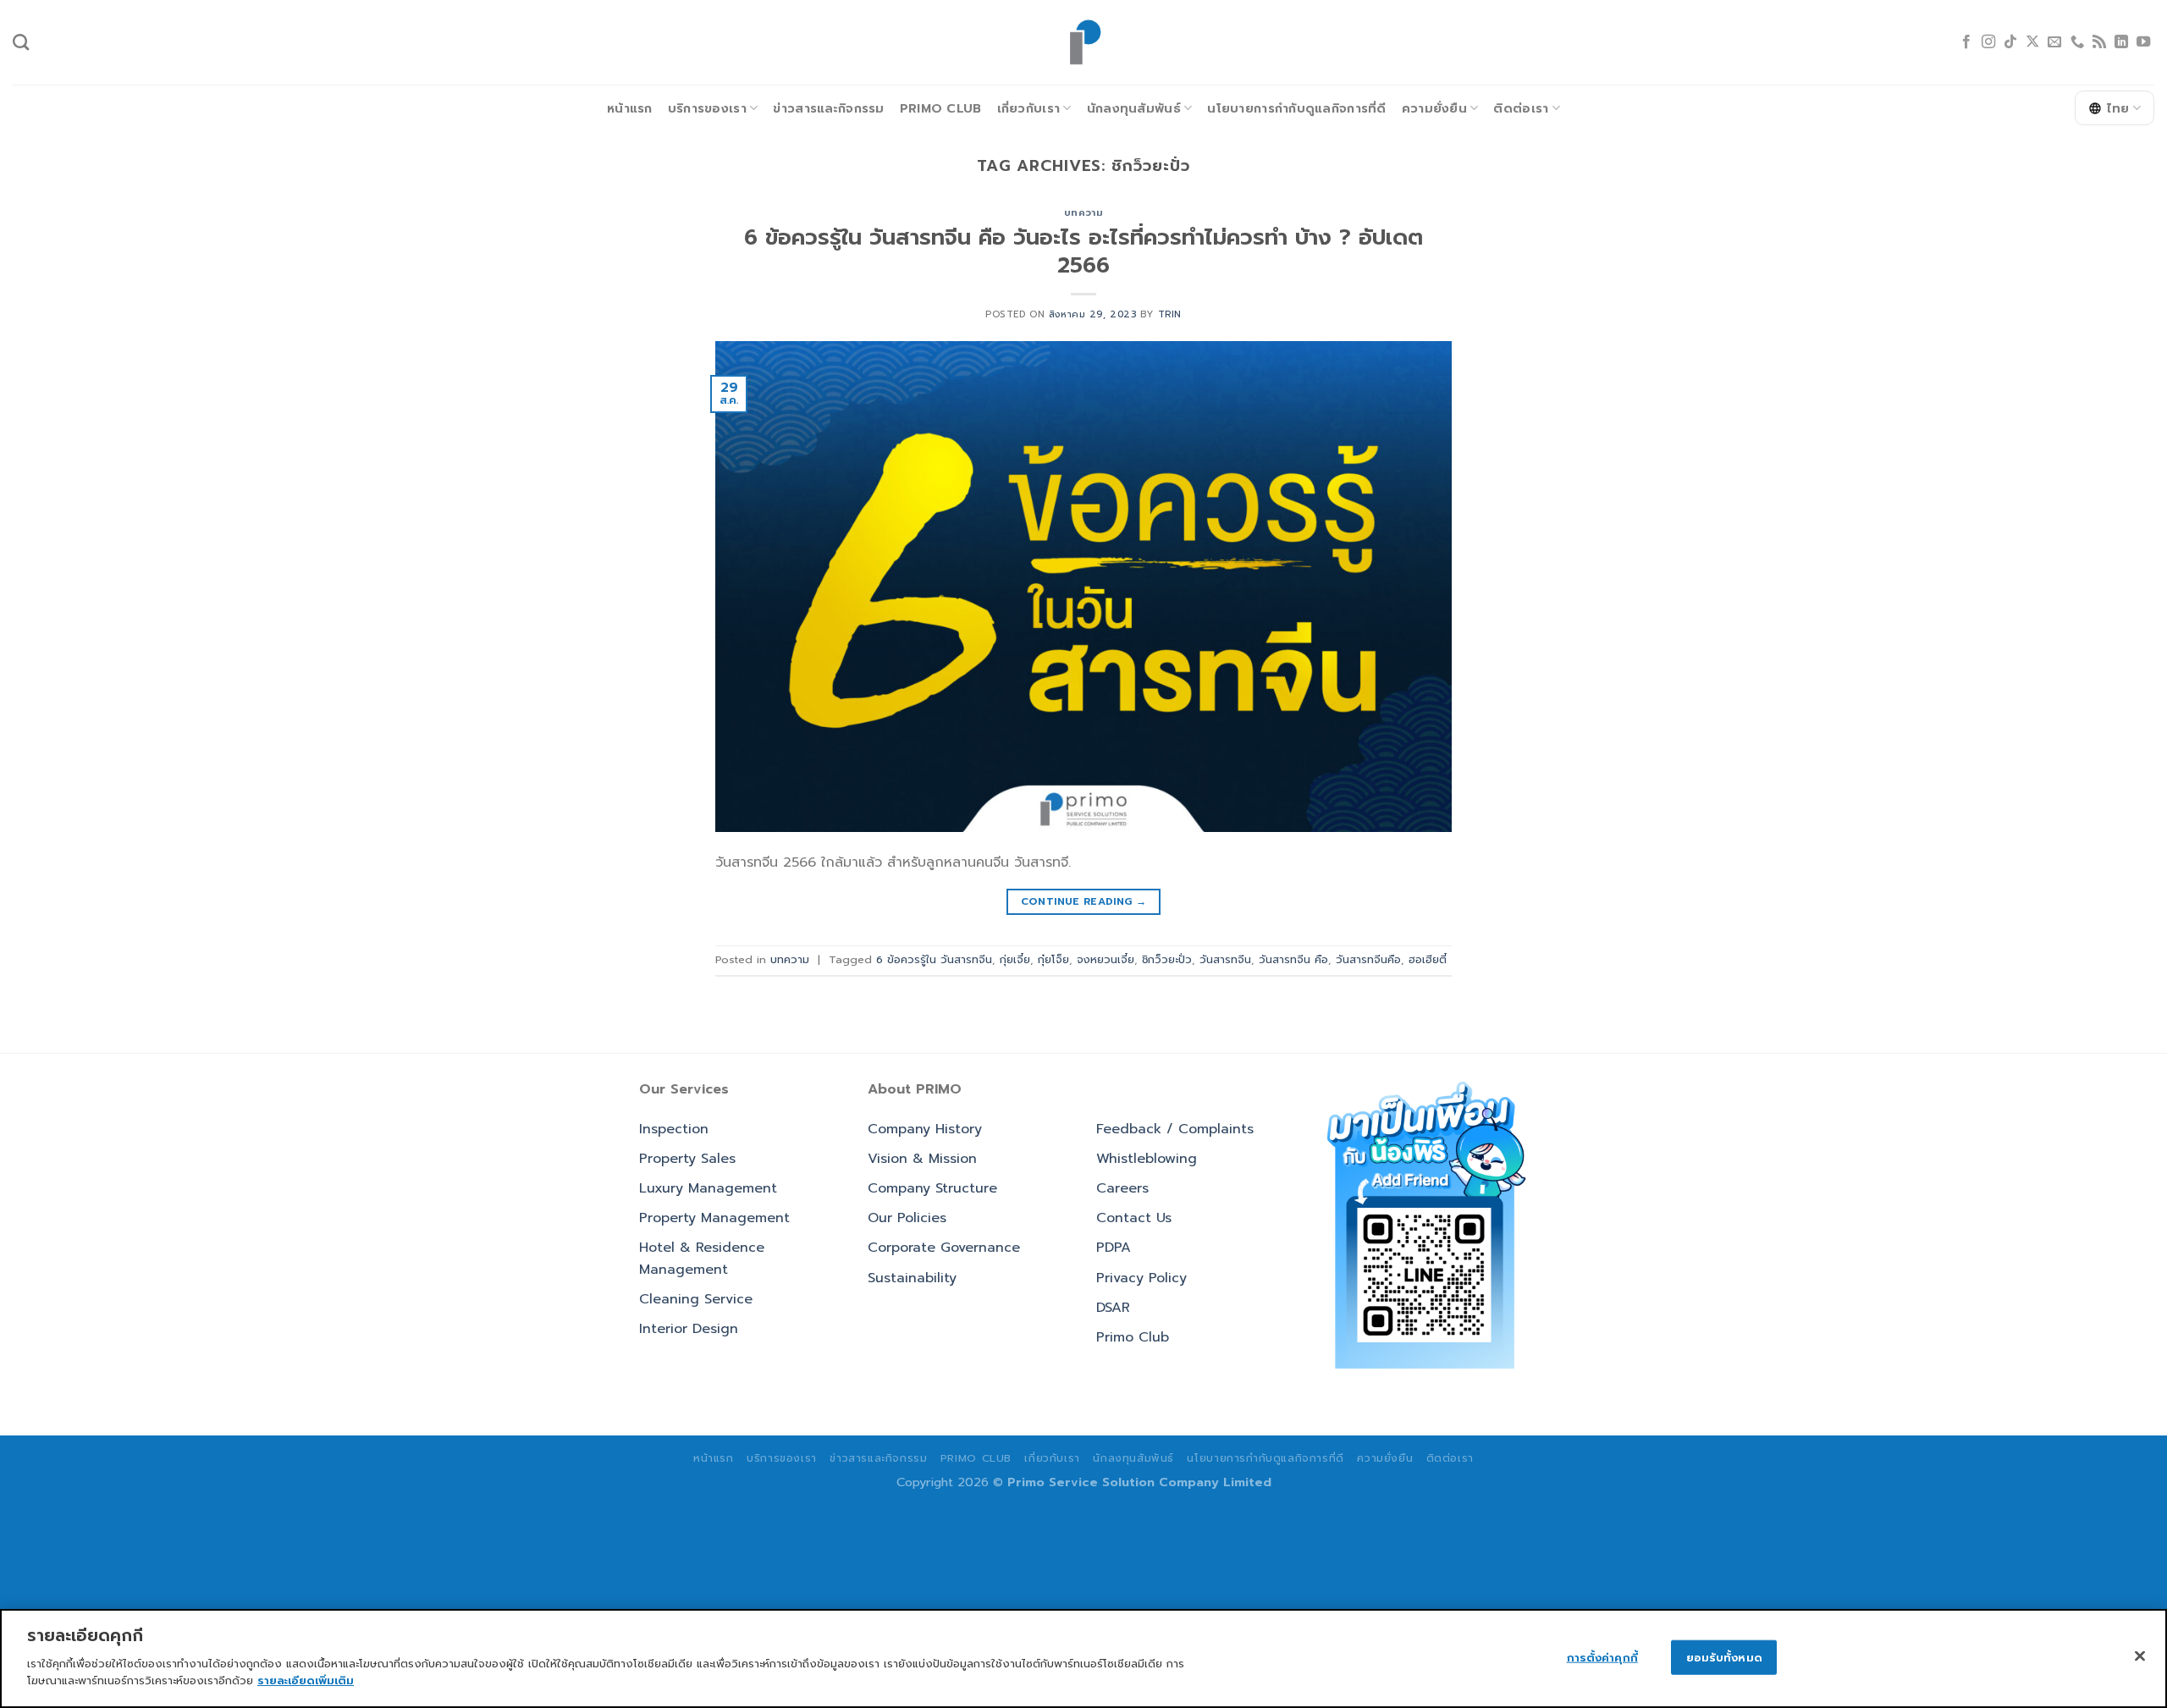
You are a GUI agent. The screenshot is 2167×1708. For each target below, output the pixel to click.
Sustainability (912, 1278)
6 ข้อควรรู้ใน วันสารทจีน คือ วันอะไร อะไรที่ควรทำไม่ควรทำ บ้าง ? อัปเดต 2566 (1083, 251)
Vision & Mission (922, 1159)
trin (1170, 314)
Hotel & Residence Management (702, 1259)
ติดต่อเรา (1521, 108)
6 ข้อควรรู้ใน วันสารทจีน (934, 959)
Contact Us (1134, 1218)
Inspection (674, 1129)
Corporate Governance (944, 1248)
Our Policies (907, 1218)
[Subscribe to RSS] (2099, 42)
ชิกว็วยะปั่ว (1167, 959)
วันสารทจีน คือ (1293, 959)
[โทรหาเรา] (2077, 42)
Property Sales (687, 1159)
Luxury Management (708, 1188)
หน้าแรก (630, 108)
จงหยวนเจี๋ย (1106, 959)
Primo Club (941, 108)
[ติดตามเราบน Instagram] (1988, 42)
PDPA (1114, 1248)
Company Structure (932, 1188)
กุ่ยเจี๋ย (1015, 959)
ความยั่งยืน (1434, 108)
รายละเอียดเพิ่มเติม (306, 1680)
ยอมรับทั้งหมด (1724, 1657)
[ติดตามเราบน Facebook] (1966, 42)
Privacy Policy (1141, 1278)
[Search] (21, 42)
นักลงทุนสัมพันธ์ (1134, 108)
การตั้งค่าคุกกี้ (1602, 1657)
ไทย (2118, 108)
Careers (1122, 1188)
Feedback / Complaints (1175, 1129)
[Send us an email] (2054, 42)
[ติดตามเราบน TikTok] (2010, 42)
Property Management (714, 1218)
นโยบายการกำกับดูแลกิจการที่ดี (1296, 108)
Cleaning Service (696, 1299)
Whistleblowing (1147, 1159)
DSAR (1113, 1308)
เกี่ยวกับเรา (1029, 108)
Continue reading (1084, 901)
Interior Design (689, 1329)
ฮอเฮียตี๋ (1428, 959)
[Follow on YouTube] (2143, 42)
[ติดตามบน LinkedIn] (2121, 42)
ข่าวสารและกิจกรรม (828, 108)
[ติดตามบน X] (2032, 42)
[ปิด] (2140, 1656)
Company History (925, 1129)
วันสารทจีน (1225, 959)
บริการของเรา (707, 108)
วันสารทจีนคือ (1368, 959)
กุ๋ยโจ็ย (1053, 959)
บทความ (1083, 213)
